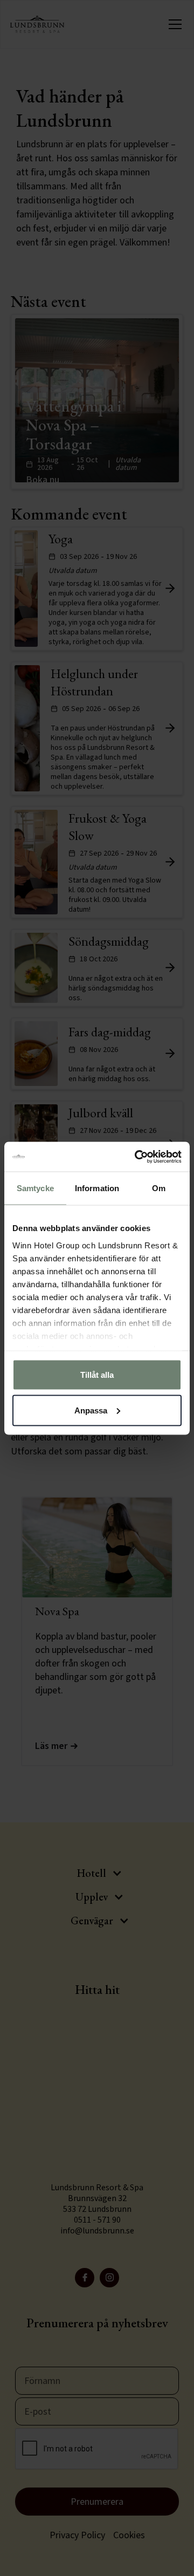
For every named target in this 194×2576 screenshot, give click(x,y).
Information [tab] (97, 1188)
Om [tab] (159, 1188)
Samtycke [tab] (35, 1188)
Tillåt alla (97, 1375)
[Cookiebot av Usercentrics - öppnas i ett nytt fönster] (137, 1157)
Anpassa (91, 1410)
